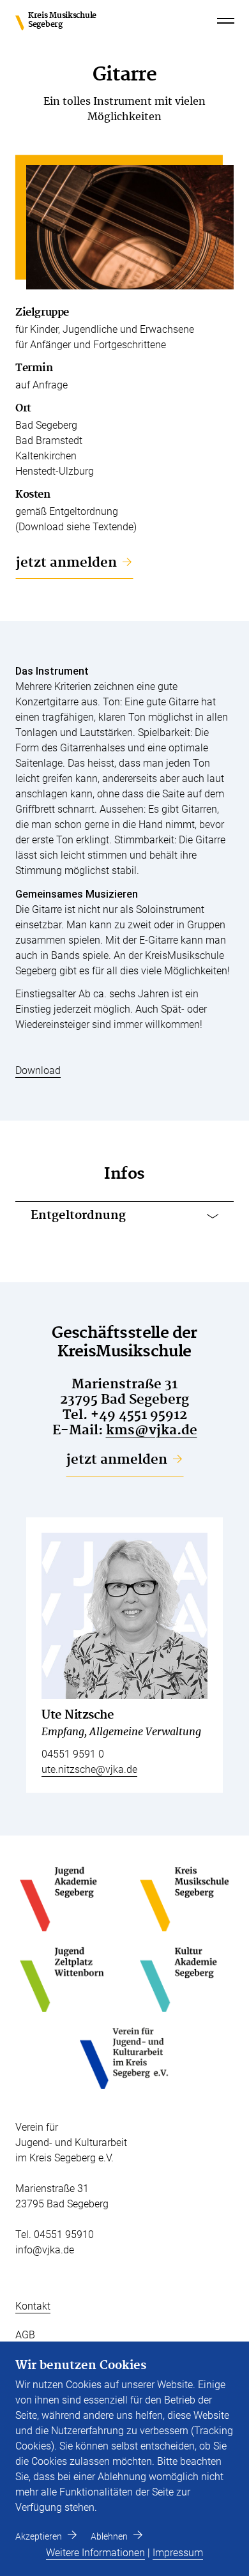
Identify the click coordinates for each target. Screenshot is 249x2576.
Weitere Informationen (95, 2553)
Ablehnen (109, 2536)
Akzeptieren (39, 2536)
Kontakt (33, 2306)
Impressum (178, 2553)
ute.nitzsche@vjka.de (89, 1769)
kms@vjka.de (152, 1430)
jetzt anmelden (66, 563)
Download (38, 1070)
